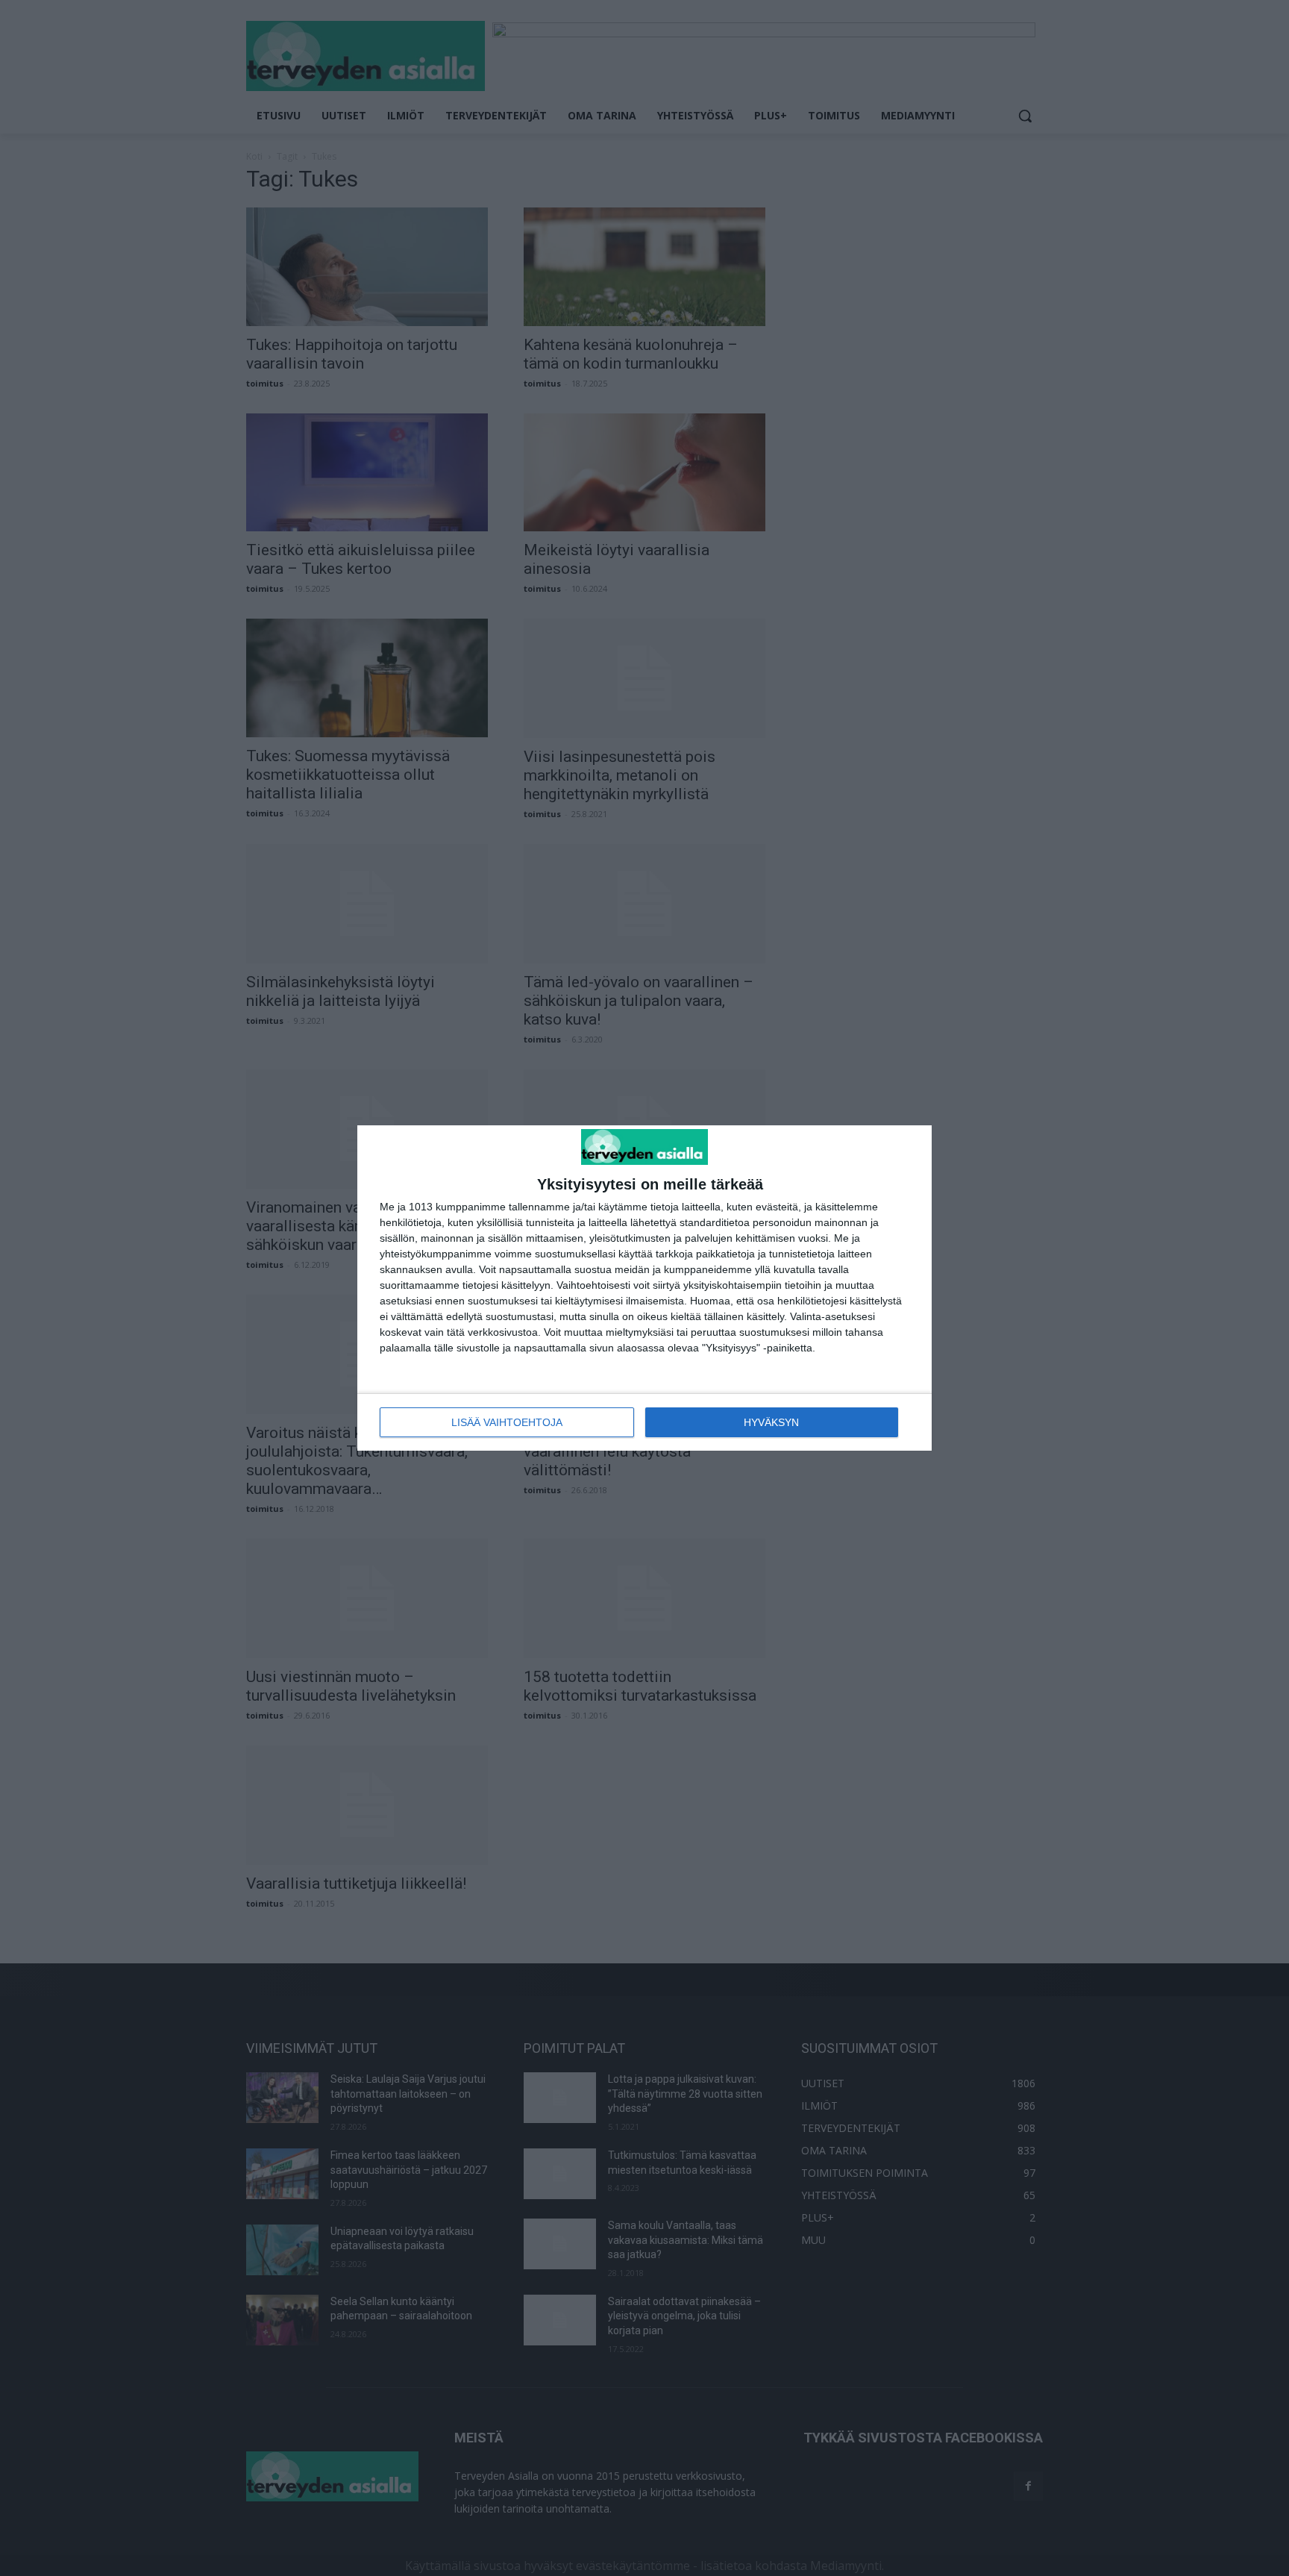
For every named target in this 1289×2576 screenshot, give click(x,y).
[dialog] (644, 1288)
